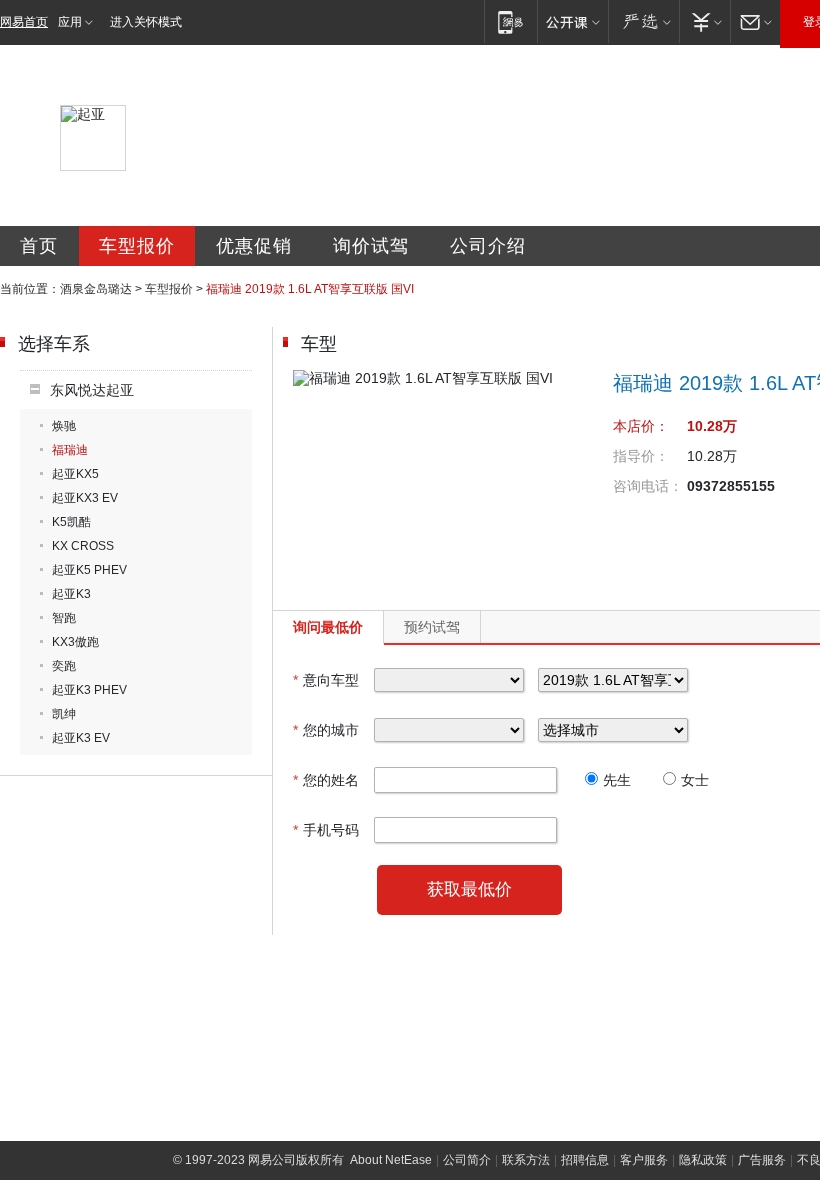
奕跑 (64, 666)
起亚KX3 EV (85, 498)
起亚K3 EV (81, 738)
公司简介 (467, 1160)
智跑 (64, 618)
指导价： (641, 456)
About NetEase (391, 1160)
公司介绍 (488, 246)
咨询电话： (648, 486)
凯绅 (64, 714)
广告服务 (762, 1160)
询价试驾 (371, 246)
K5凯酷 (71, 522)
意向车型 (326, 680)
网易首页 (24, 22)
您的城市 (326, 730)
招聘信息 (585, 1160)
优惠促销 (254, 246)
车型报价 (137, 246)
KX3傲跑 (75, 642)
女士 (695, 780)
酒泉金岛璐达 (96, 289)
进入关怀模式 (146, 22)
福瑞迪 (70, 450)
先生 (617, 780)
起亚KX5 (75, 474)
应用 (70, 22)
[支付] (704, 21)
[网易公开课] (572, 21)
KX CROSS (83, 546)
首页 (39, 246)
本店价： (641, 426)
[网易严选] (643, 21)
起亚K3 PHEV (89, 690)
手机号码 (326, 830)
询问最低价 (328, 627)
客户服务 (644, 1160)
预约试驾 (432, 627)
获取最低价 (469, 889)
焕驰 (64, 426)
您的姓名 (326, 780)
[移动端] (510, 21)
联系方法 (526, 1160)
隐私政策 (703, 1160)
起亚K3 (71, 594)
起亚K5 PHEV (89, 570)
